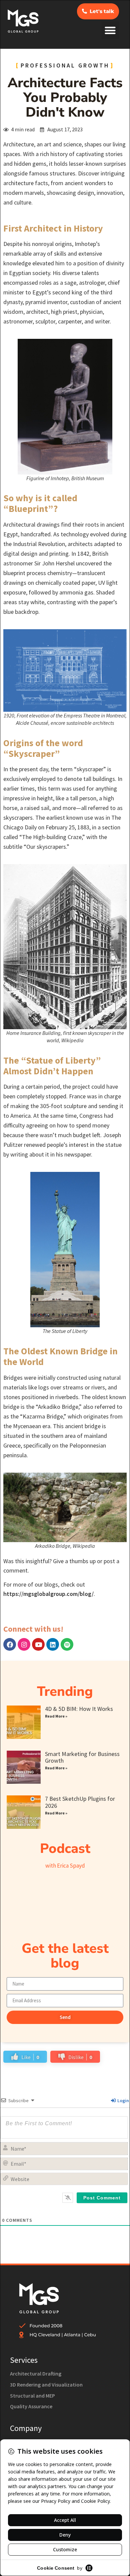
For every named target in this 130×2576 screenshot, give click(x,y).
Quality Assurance (31, 2406)
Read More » (56, 1716)
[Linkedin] (53, 1644)
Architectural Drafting (36, 2374)
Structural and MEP (32, 2396)
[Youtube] (38, 1644)
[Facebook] (10, 1644)
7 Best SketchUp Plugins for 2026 (80, 1802)
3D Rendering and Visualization (46, 2385)
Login (123, 2100)
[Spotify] (67, 1644)
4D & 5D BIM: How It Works (79, 1709)
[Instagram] (24, 1644)
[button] (110, 30)
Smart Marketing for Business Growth (82, 1757)
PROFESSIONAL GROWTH (65, 65)
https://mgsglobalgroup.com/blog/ (48, 1594)
